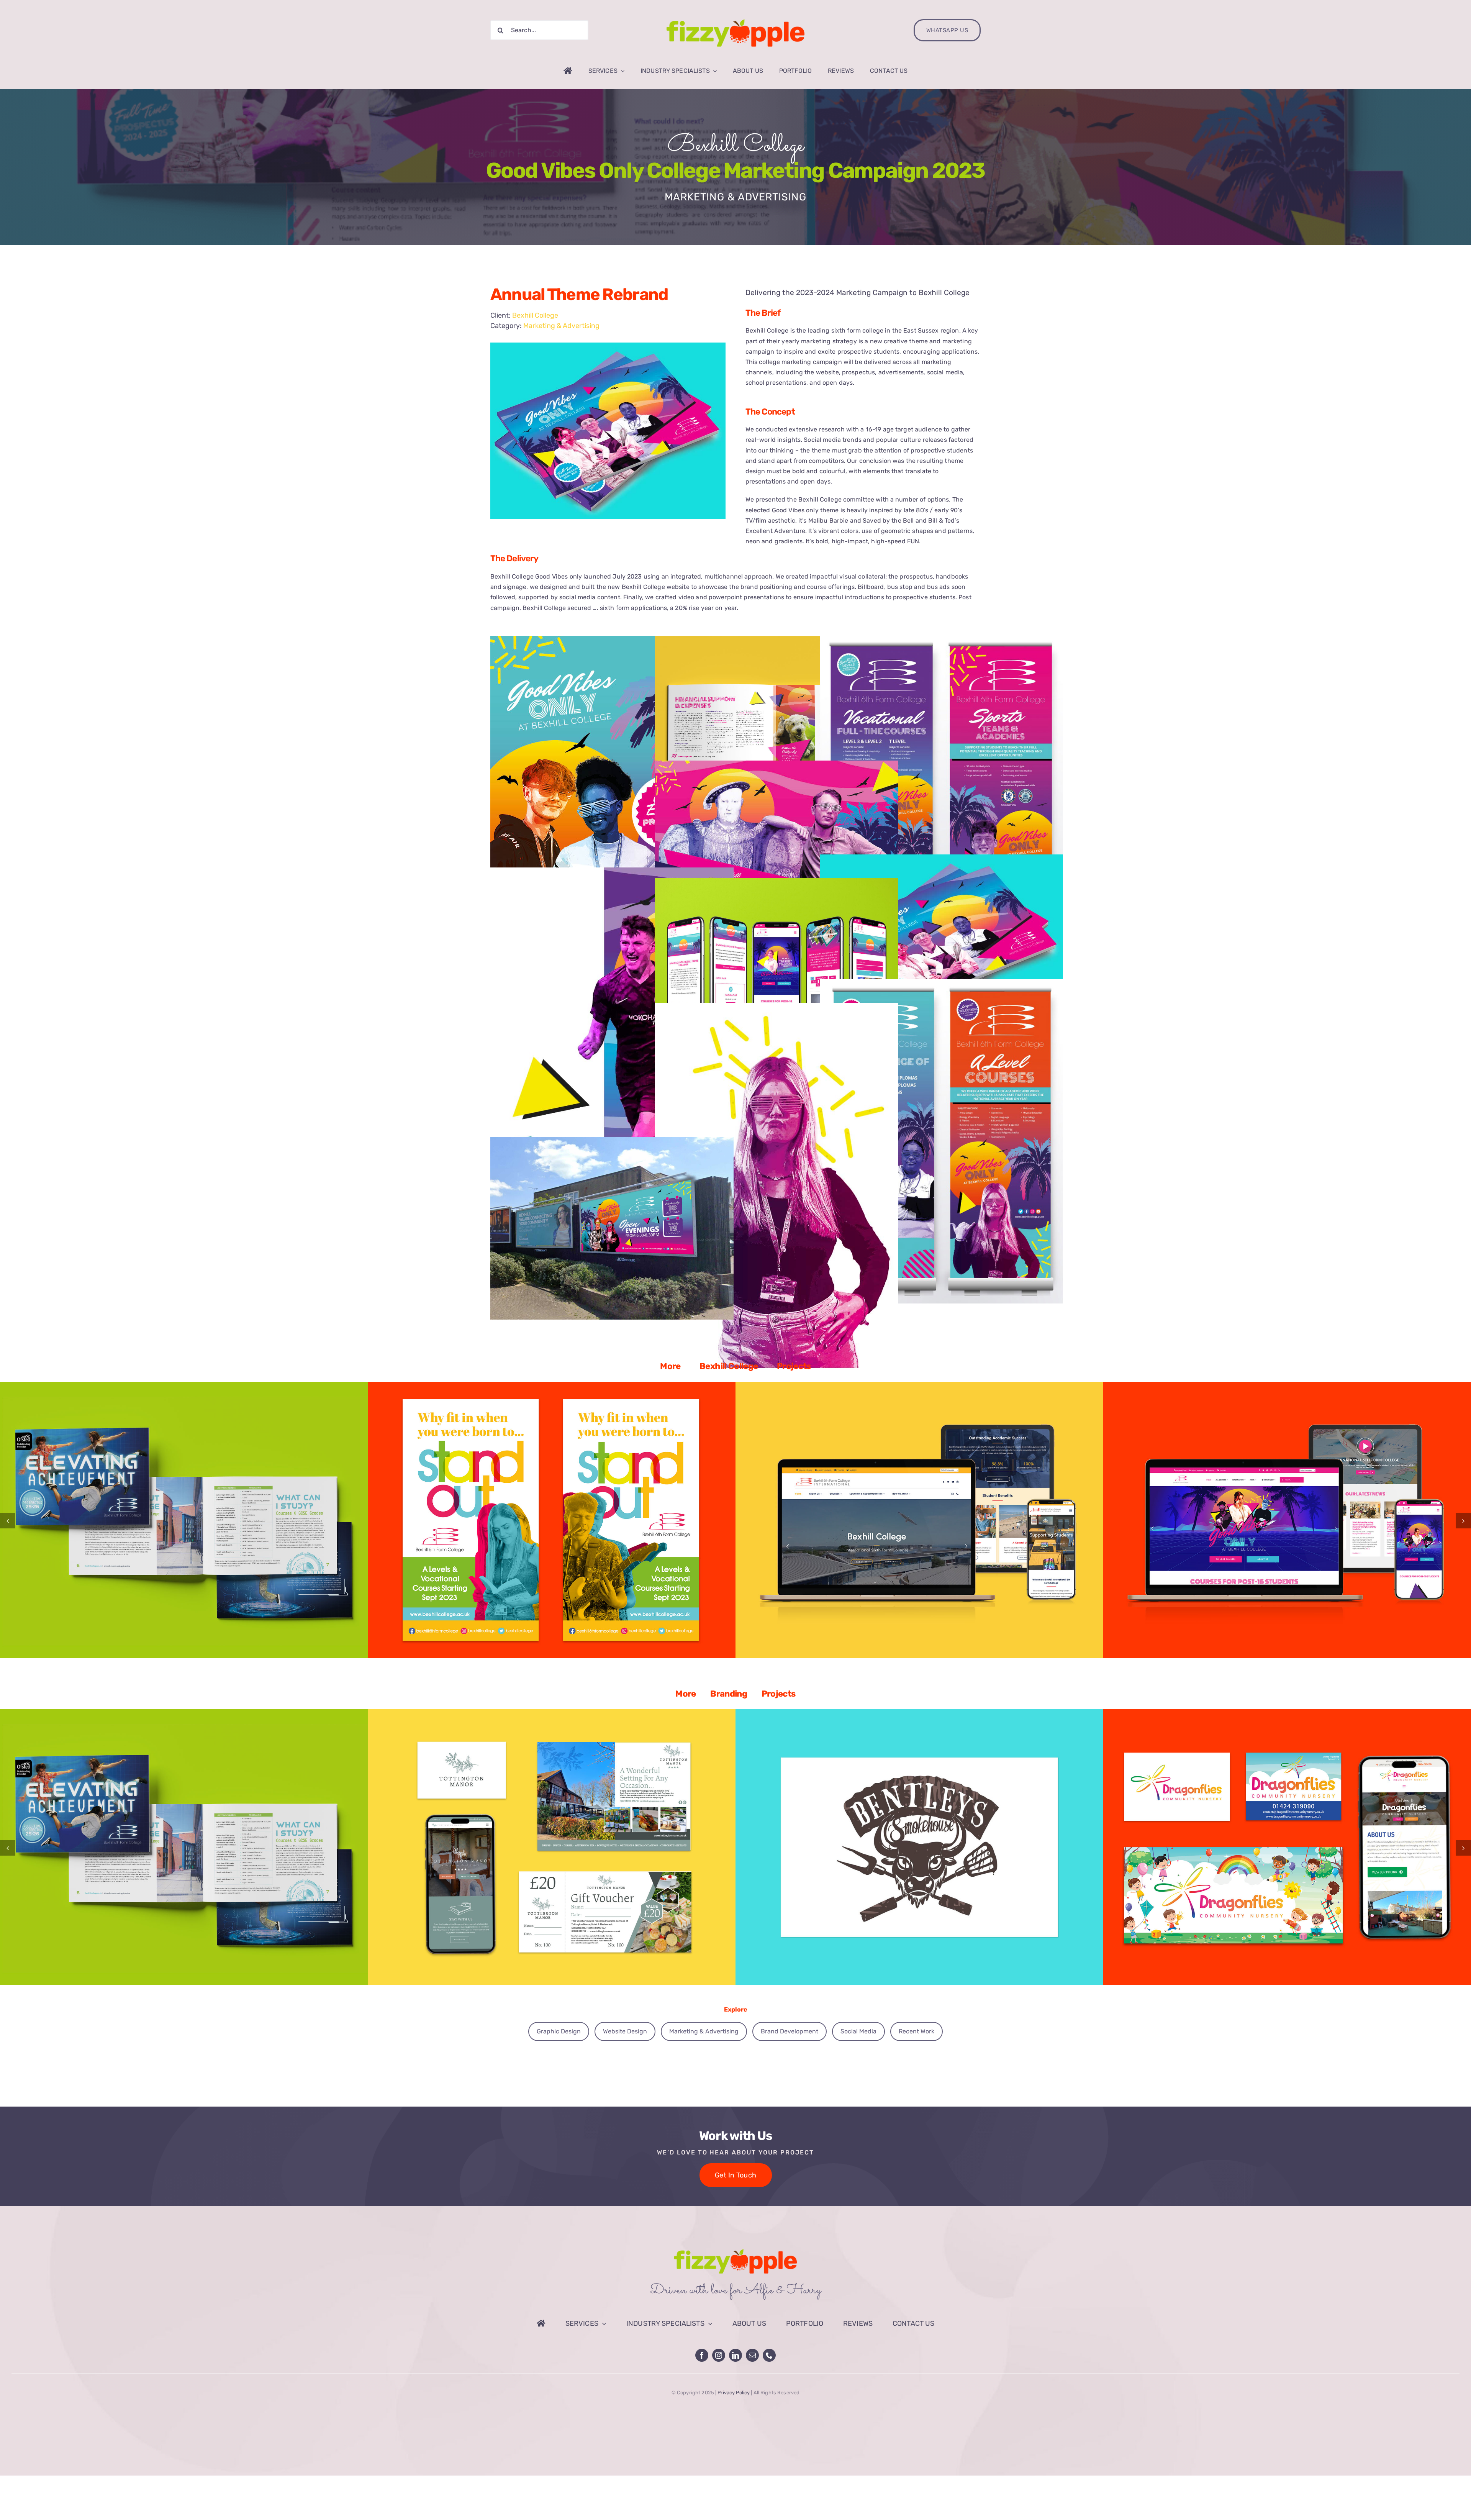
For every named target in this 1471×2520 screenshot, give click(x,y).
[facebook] (702, 2355)
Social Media (858, 2031)
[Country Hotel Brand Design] (552, 1847)
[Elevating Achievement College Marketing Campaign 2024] (184, 1520)
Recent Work (917, 2031)
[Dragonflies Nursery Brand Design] (1287, 1847)
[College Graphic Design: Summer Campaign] (552, 1520)
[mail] (752, 2355)
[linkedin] (735, 2355)
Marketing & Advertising (561, 326)
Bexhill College (735, 146)
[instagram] (719, 2355)
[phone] (769, 2355)
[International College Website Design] (919, 1520)
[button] (8, 1521)
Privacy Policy (734, 2393)
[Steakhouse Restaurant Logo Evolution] (919, 1847)
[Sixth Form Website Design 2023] (1287, 1520)
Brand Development (120, 1525)
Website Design (253, 1525)
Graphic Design (161, 1525)
